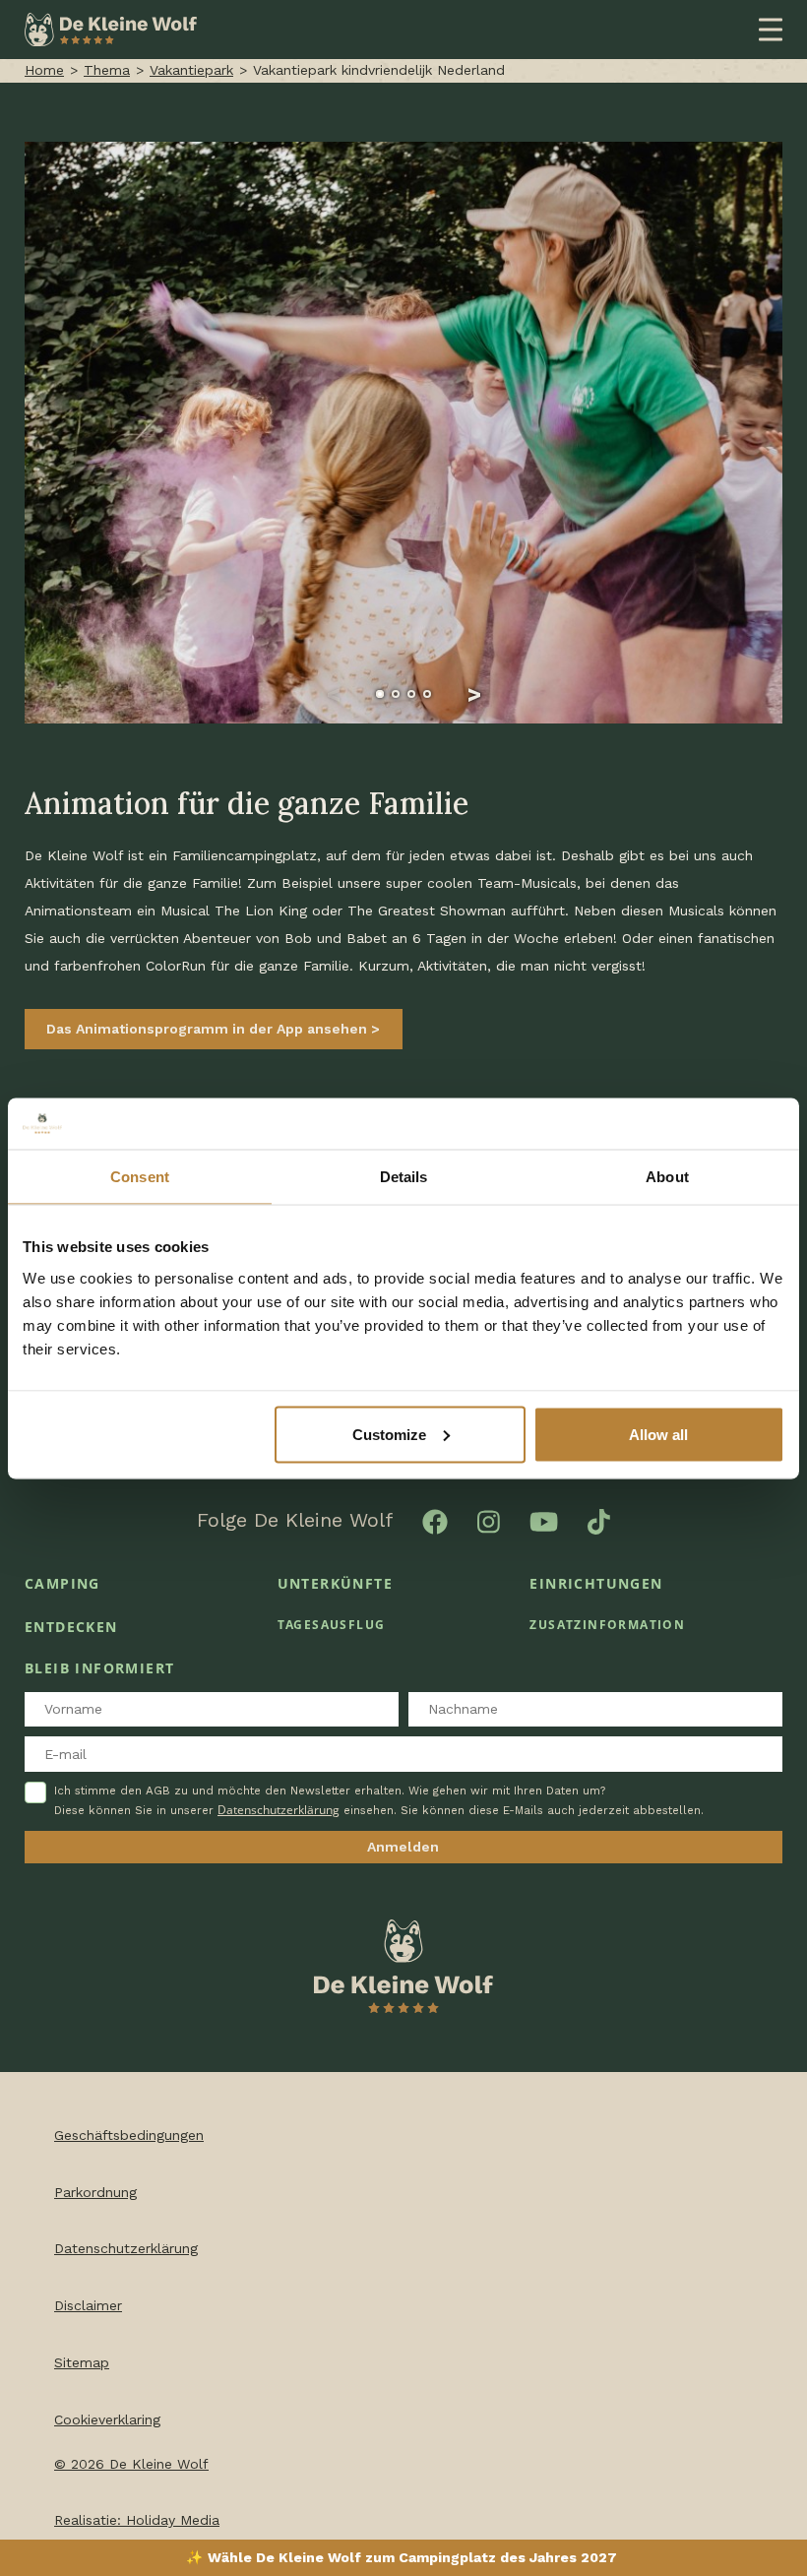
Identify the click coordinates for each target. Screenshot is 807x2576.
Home (44, 70)
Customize (389, 1434)
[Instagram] (489, 1520)
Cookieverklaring (107, 2419)
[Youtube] (544, 1520)
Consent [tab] (140, 1177)
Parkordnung (95, 2192)
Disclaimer (88, 2305)
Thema (107, 70)
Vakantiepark (191, 70)
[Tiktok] (599, 1520)
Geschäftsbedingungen (129, 2135)
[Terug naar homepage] (111, 29)
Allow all (658, 1434)
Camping (62, 1583)
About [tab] (667, 1177)
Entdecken (71, 1627)
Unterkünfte (335, 1583)
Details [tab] (404, 1177)
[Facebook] (435, 1520)
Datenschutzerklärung (279, 1810)
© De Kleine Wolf (131, 2464)
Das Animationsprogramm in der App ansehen (209, 1029)
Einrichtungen (596, 1583)
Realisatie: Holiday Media (137, 2520)
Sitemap (82, 2362)
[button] (333, 694)
